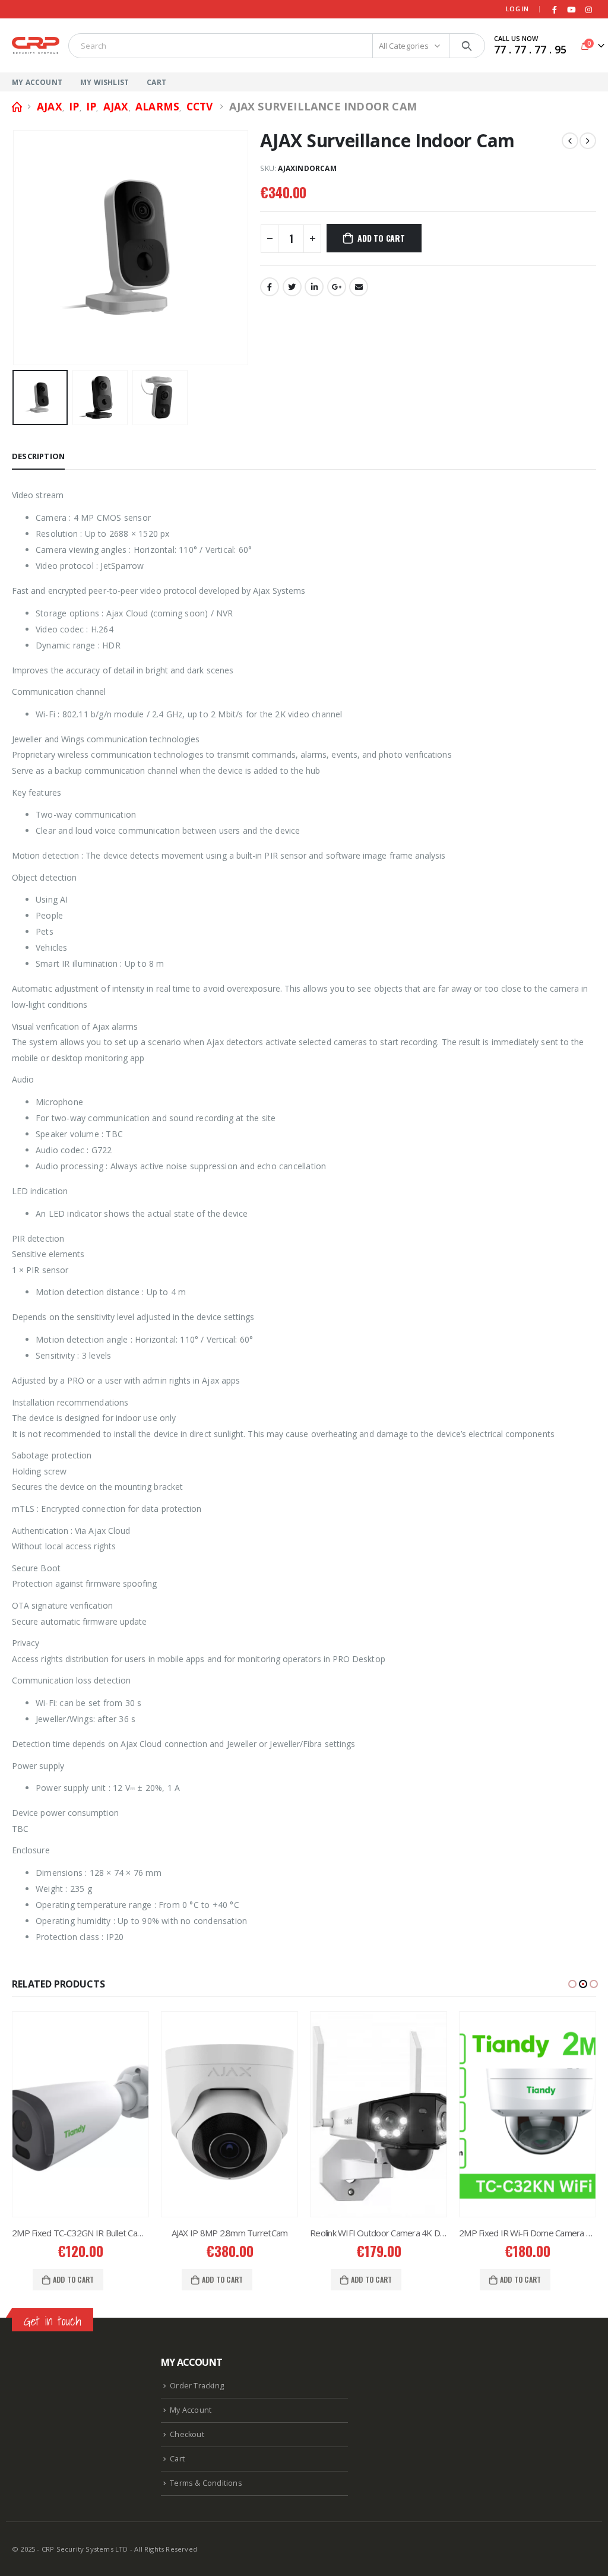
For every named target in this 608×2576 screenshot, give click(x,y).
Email (359, 287)
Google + (337, 287)
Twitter (292, 287)
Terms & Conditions (206, 2483)
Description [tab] (38, 456)
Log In (517, 9)
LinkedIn (314, 287)
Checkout (187, 2434)
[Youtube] (572, 10)
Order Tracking (197, 2386)
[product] (80, 2114)
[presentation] (15, 248)
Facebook (270, 287)
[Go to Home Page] (16, 107)
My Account (37, 82)
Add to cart (381, 238)
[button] (572, 1984)
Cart (156, 82)
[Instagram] (588, 10)
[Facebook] (555, 10)
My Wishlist (104, 82)
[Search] (467, 46)
